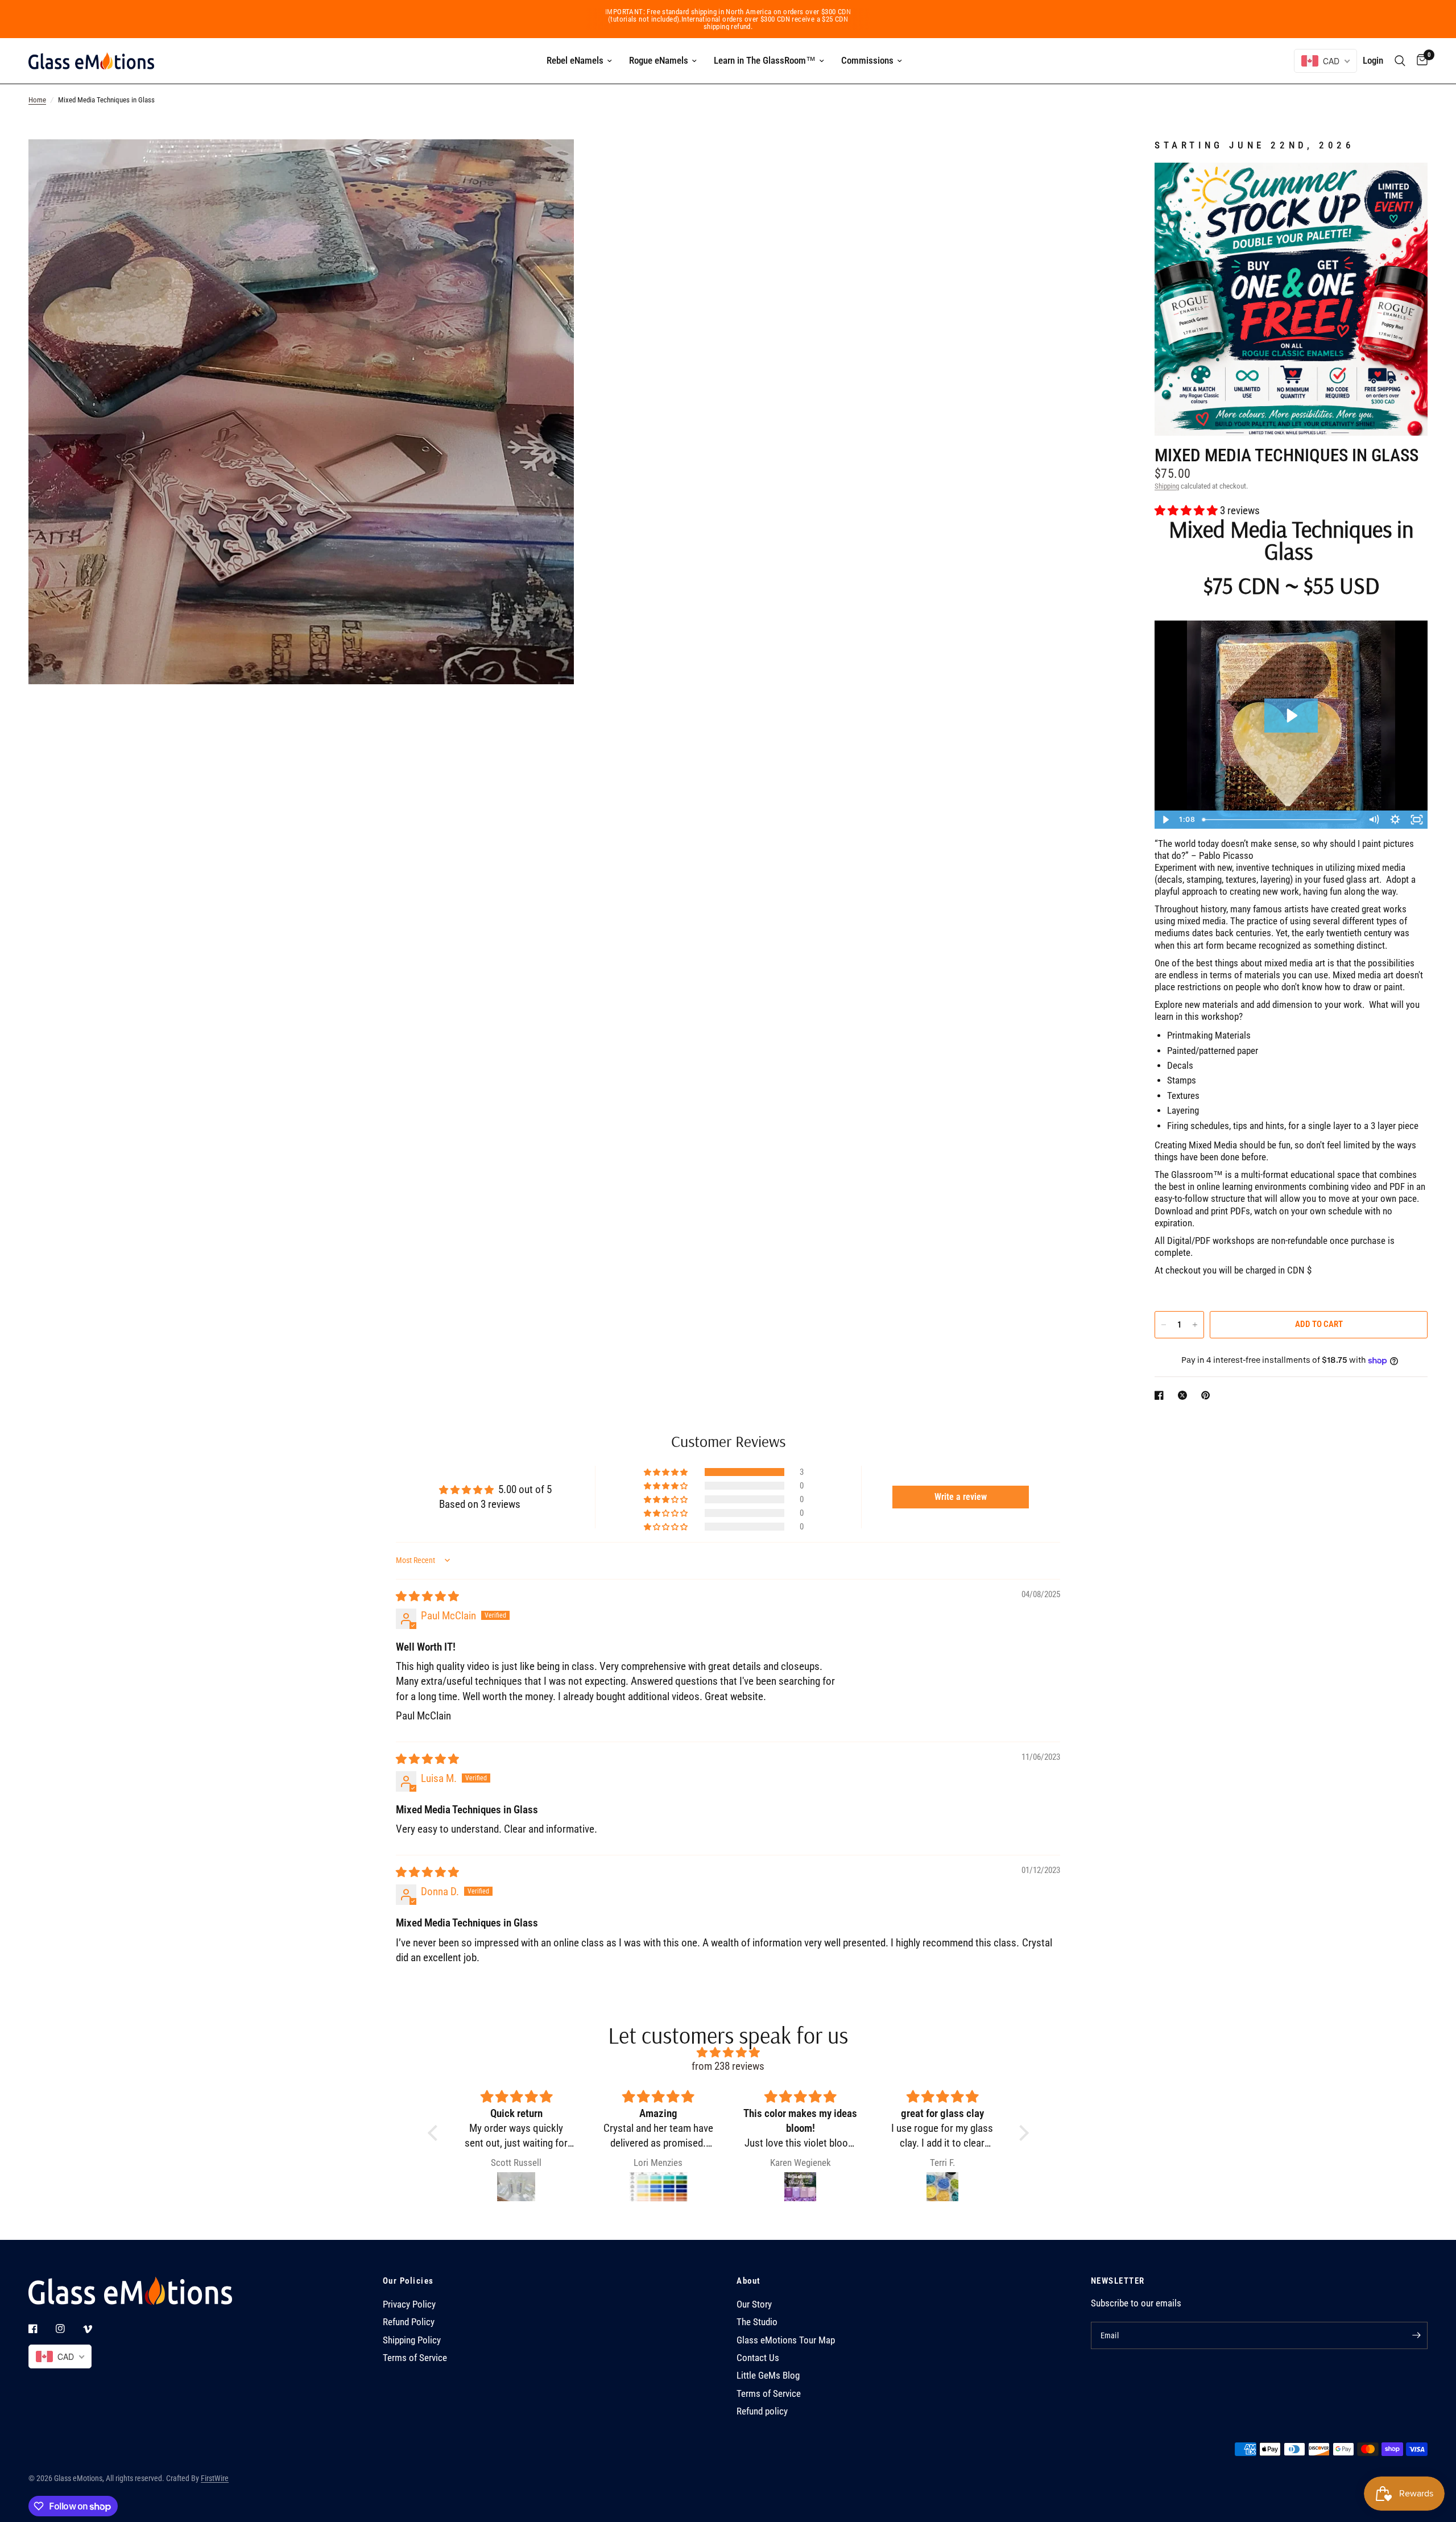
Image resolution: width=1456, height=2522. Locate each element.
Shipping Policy (412, 2340)
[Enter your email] (1416, 2335)
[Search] (1400, 61)
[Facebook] (41, 2329)
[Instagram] (68, 2329)
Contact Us (758, 2358)
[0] (1419, 61)
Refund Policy (409, 2322)
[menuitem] (579, 61)
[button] (1187, 511)
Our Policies (408, 2281)
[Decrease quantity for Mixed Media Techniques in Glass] (1164, 1325)
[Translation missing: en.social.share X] (1185, 1395)
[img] (427, 1597)
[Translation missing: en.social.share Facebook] (1161, 1395)
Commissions (867, 60)
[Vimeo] (96, 2329)
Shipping (1167, 486)
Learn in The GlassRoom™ (765, 60)
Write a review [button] (961, 1497)
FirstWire (215, 2478)
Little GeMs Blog (768, 2376)
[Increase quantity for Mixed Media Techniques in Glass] (1195, 1325)
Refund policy (762, 2411)
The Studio (757, 2322)
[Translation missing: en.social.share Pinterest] (1208, 1395)
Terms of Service (415, 2358)
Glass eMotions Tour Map (786, 2340)
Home (37, 100)
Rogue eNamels (659, 60)
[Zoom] (550, 163)
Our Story (754, 2304)
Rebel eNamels (575, 60)
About (749, 2281)
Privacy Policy (409, 2304)
